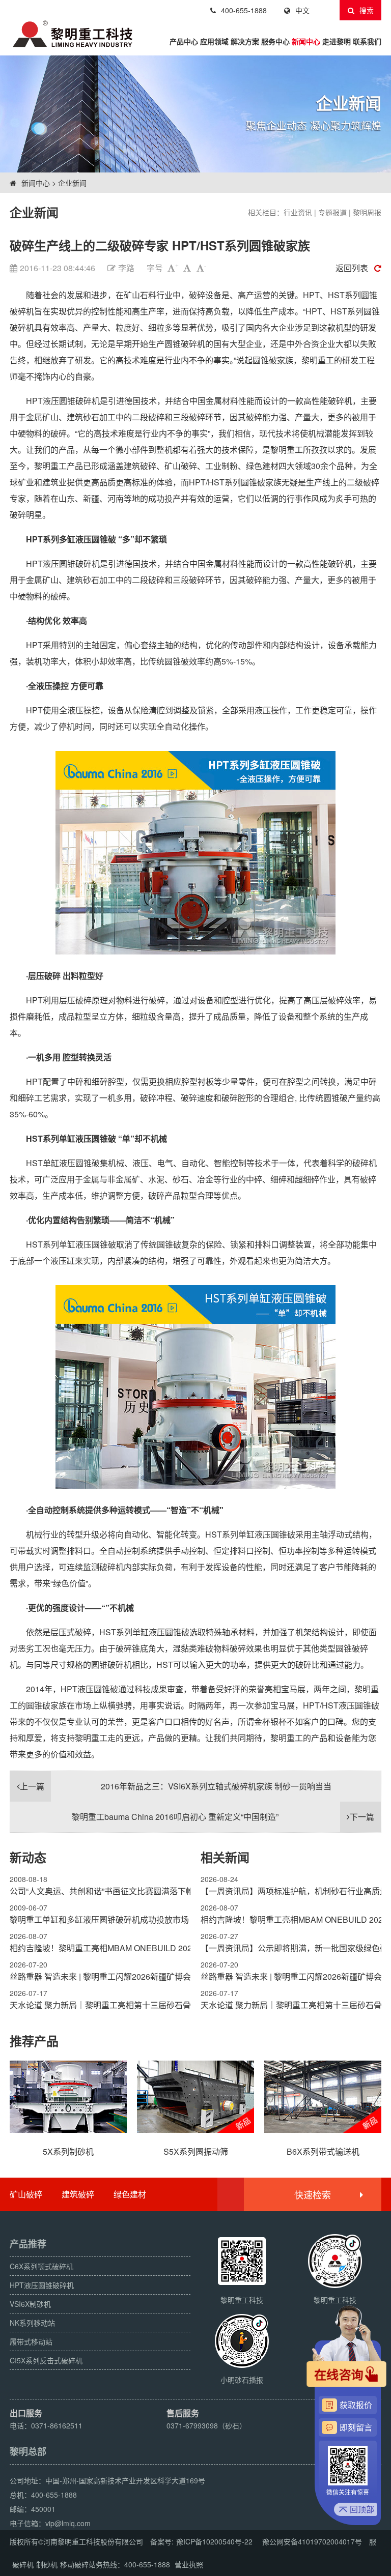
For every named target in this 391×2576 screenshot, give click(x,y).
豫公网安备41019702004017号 (312, 2541)
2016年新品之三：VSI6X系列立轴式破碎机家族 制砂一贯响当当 (176, 1786)
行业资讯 (298, 212)
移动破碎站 (78, 2564)
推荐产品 (34, 2041)
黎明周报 (367, 212)
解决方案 (245, 41)
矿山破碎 (26, 2194)
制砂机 (47, 2564)
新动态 (28, 1857)
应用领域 (214, 41)
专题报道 (332, 212)
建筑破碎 (78, 2194)
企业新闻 (72, 183)
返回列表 (352, 268)
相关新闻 (225, 1857)
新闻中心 (306, 41)
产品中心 (184, 41)
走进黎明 (337, 41)
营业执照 (189, 2564)
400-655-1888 (244, 10)
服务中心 (275, 41)
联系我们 (367, 41)
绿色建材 (130, 2194)
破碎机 (23, 2564)
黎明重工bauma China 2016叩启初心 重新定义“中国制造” (223, 1817)
